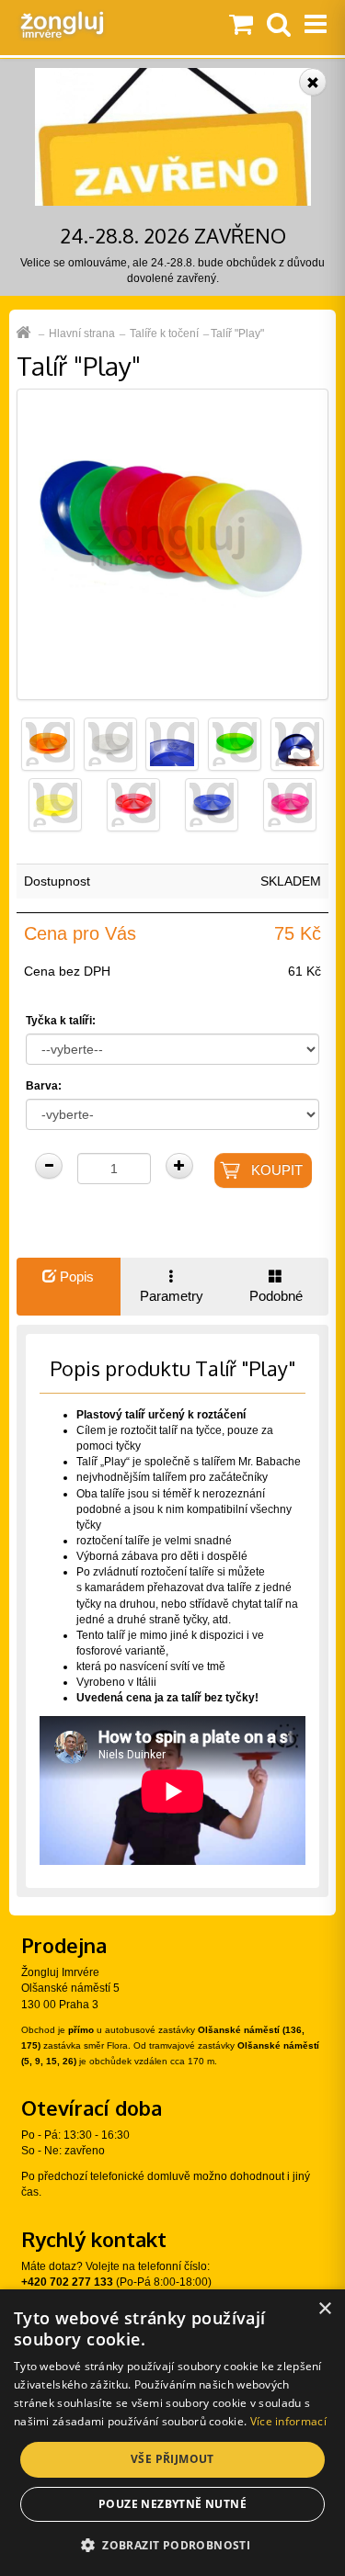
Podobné (276, 1296)
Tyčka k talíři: (61, 1021)
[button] (172, 2544)
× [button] (324, 2309)
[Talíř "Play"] (172, 544)
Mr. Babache (270, 1462)
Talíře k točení (164, 333)
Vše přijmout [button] (172, 2459)
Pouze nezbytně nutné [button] (172, 2504)
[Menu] (316, 26)
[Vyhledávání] (279, 26)
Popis (75, 1277)
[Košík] (241, 26)
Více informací (288, 2421)
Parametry (172, 1296)
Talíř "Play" (237, 333)
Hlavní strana (82, 333)
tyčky (89, 1525)
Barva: (44, 1086)
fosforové (99, 1651)
